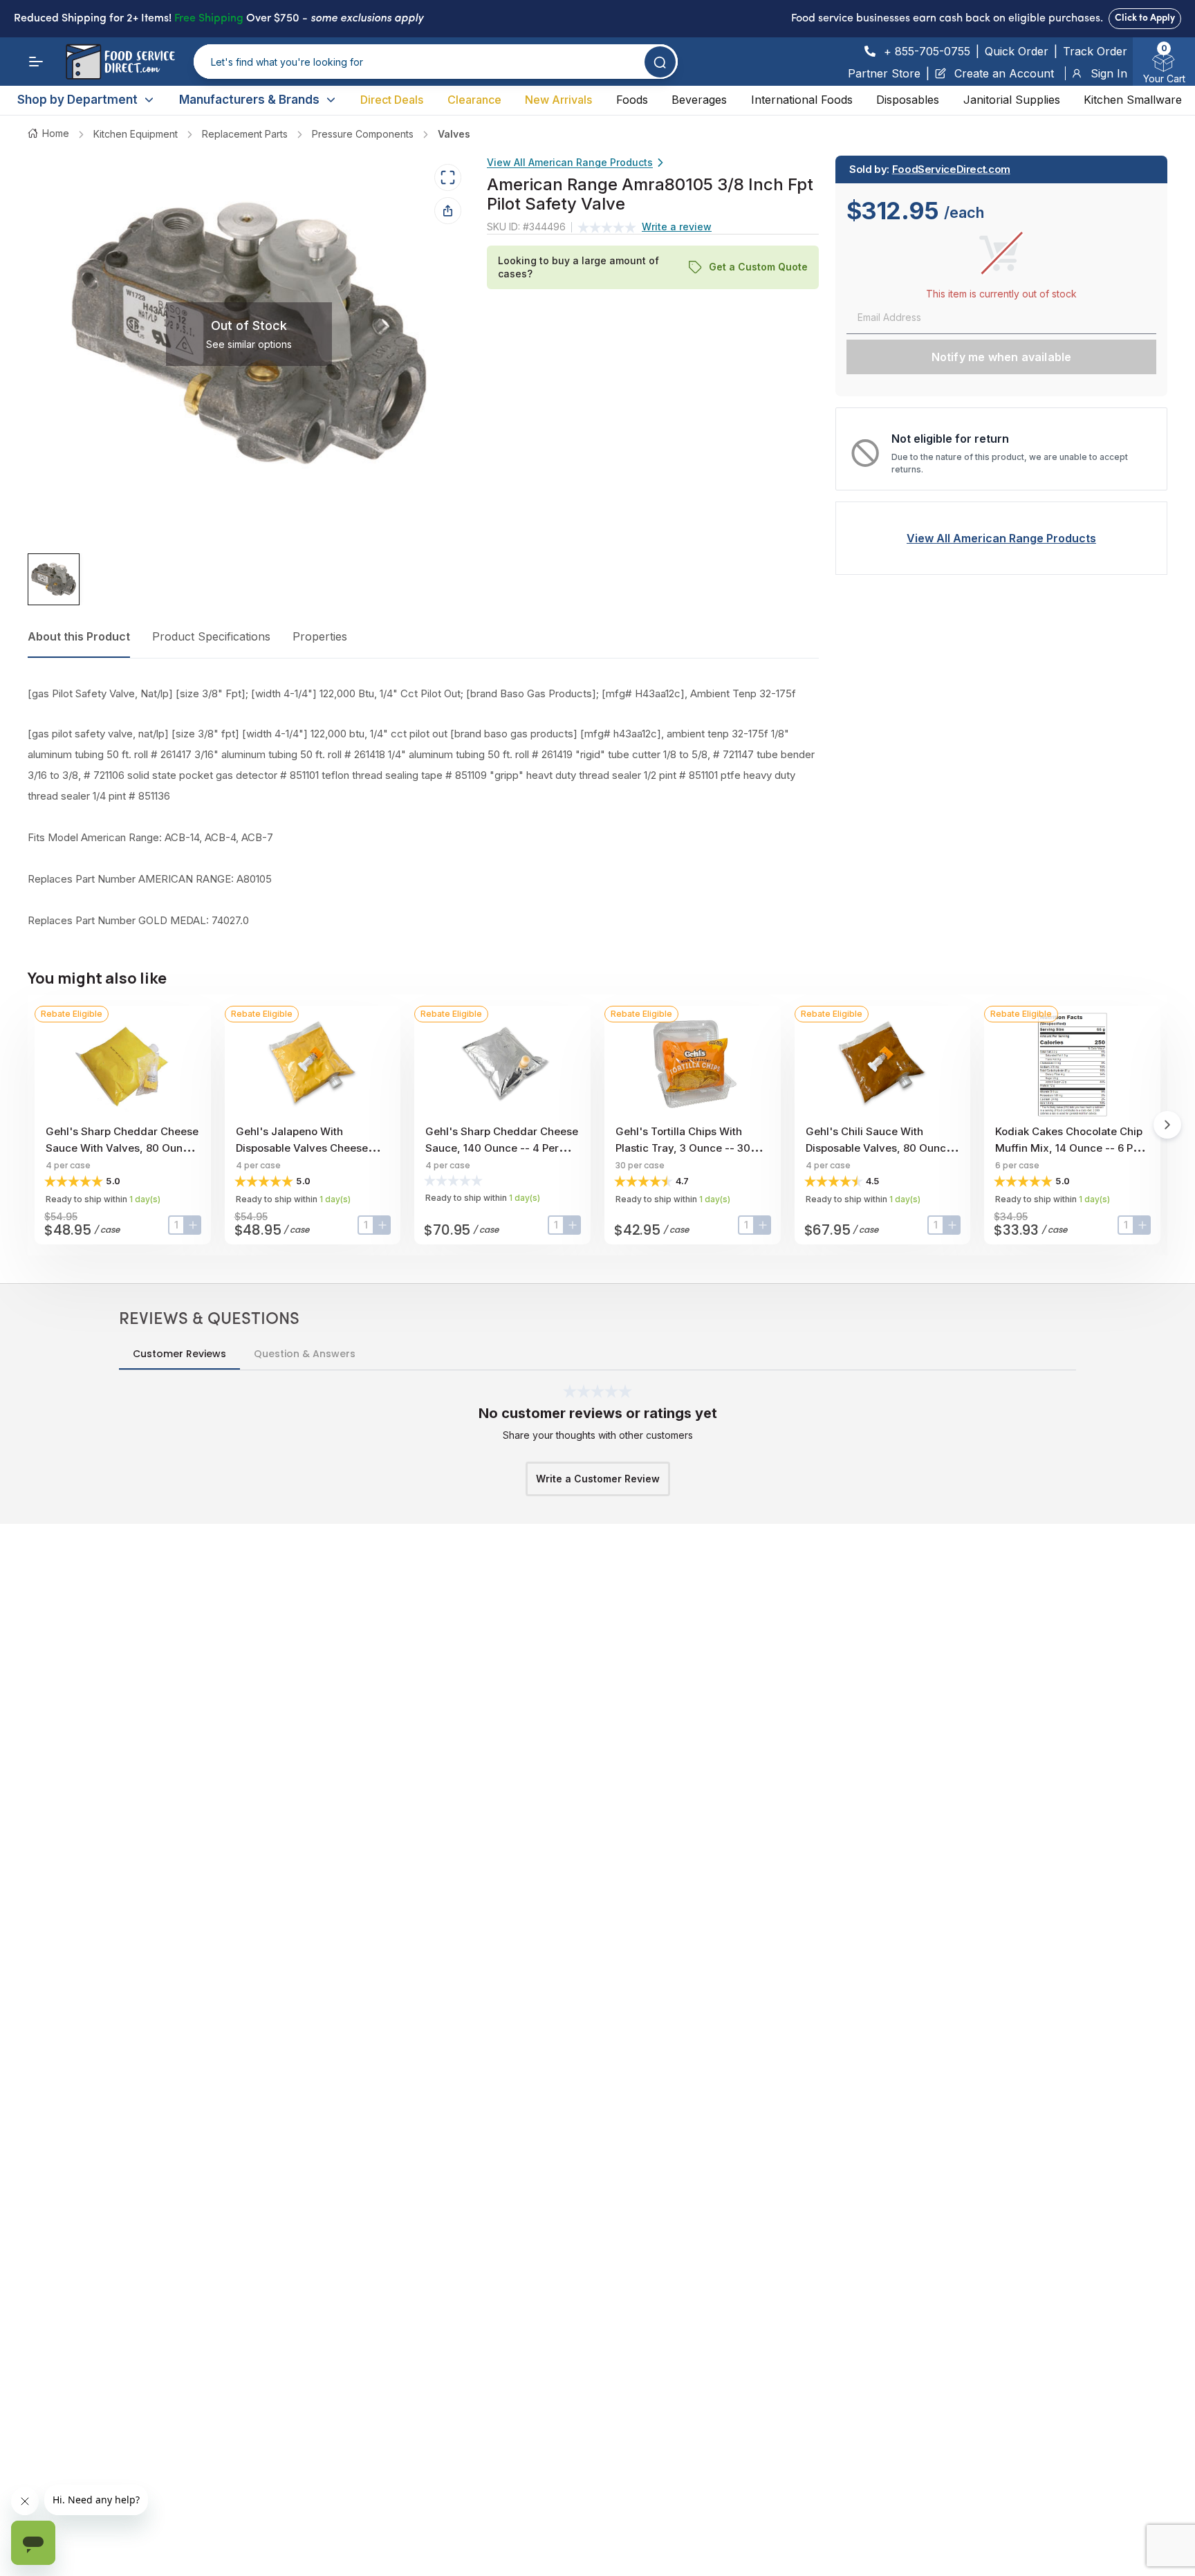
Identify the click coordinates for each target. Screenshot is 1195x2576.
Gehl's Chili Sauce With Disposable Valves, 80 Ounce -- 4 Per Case (879, 1148)
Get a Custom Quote (758, 267)
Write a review (677, 227)
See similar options (249, 344)
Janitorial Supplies (1012, 100)
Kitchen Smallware (1133, 100)
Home (56, 133)
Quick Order (1017, 51)
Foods (632, 100)
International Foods (802, 100)
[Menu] (36, 62)
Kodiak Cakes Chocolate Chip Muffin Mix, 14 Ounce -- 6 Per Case (1069, 1148)
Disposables (908, 100)
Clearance (474, 100)
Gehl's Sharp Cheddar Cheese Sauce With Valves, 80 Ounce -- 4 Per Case (122, 1148)
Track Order (1095, 51)
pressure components (363, 134)
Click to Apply (1145, 18)
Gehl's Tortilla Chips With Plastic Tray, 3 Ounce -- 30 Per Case (683, 1148)
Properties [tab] (320, 636)
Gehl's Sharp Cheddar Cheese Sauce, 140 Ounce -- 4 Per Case (502, 1148)
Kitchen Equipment (136, 134)
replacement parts (245, 134)
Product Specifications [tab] (211, 636)
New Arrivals (558, 100)
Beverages (699, 100)
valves (454, 134)
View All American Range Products (570, 162)
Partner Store (884, 73)
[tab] (54, 580)
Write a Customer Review (598, 1479)
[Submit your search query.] (660, 62)
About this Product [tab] (79, 636)
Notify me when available (1002, 357)
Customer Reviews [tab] (179, 1354)
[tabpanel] (423, 807)
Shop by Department (77, 100)
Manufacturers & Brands (249, 100)
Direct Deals (392, 100)
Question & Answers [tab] (305, 1354)
